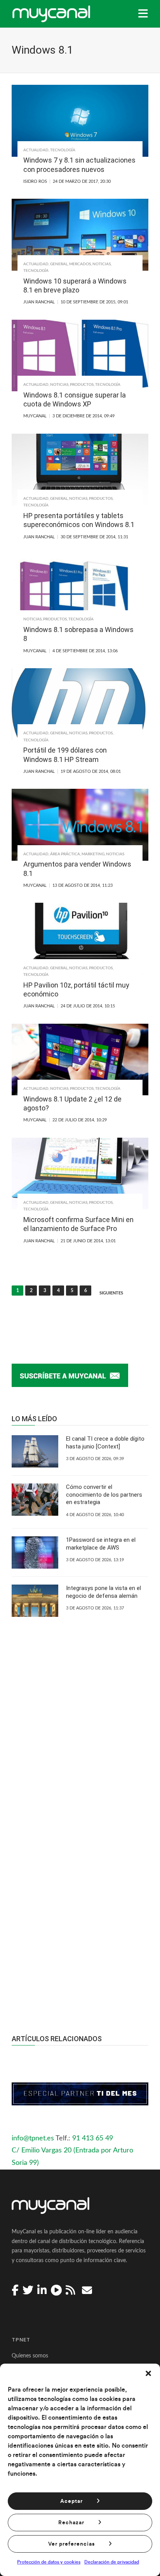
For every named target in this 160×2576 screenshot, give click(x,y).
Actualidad (36, 150)
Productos (82, 385)
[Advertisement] (80, 1907)
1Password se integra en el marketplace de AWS (101, 1544)
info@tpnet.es (33, 2138)
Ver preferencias (71, 2544)
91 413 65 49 (93, 2138)
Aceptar (71, 2501)
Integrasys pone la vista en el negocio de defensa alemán (103, 1592)
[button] (148, 2373)
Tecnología (63, 150)
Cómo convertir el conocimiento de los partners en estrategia (104, 1495)
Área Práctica (65, 854)
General (59, 264)
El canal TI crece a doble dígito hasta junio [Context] (105, 1443)
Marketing (93, 854)
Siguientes (111, 1293)
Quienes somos (30, 2356)
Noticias (102, 264)
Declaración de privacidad (112, 2562)
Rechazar (71, 2523)
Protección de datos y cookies (49, 2562)
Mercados (80, 264)
